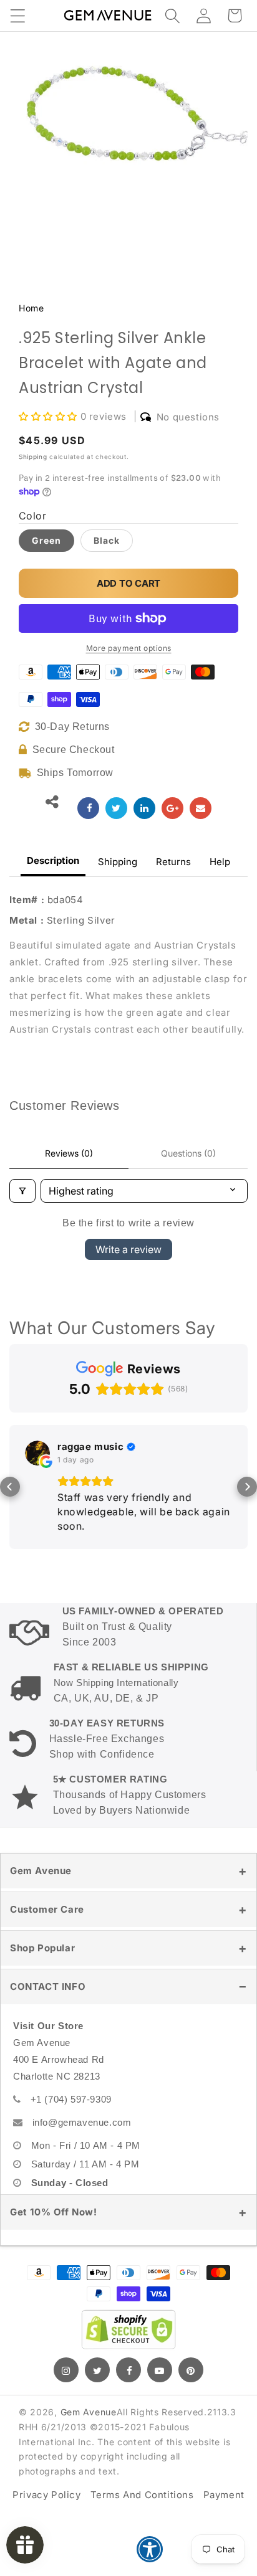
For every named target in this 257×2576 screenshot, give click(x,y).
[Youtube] (160, 2370)
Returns (173, 862)
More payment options (129, 648)
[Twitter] (97, 2370)
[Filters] (22, 1191)
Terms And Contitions (142, 2495)
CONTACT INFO (48, 1986)
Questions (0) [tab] (188, 1153)
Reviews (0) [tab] (69, 1153)
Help (220, 862)
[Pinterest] (191, 2370)
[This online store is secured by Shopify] (128, 2329)
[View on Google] (37, 1453)
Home (31, 308)
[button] (17, 16)
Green (46, 540)
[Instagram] (66, 2370)
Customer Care (47, 1909)
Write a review (128, 1249)
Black (107, 540)
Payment (224, 2495)
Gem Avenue (41, 1871)
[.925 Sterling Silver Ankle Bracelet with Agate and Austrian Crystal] (88, 808)
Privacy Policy (46, 2495)
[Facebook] (128, 2370)
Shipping (33, 457)
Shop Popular (42, 1948)
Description (53, 860)
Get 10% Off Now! (54, 2212)
